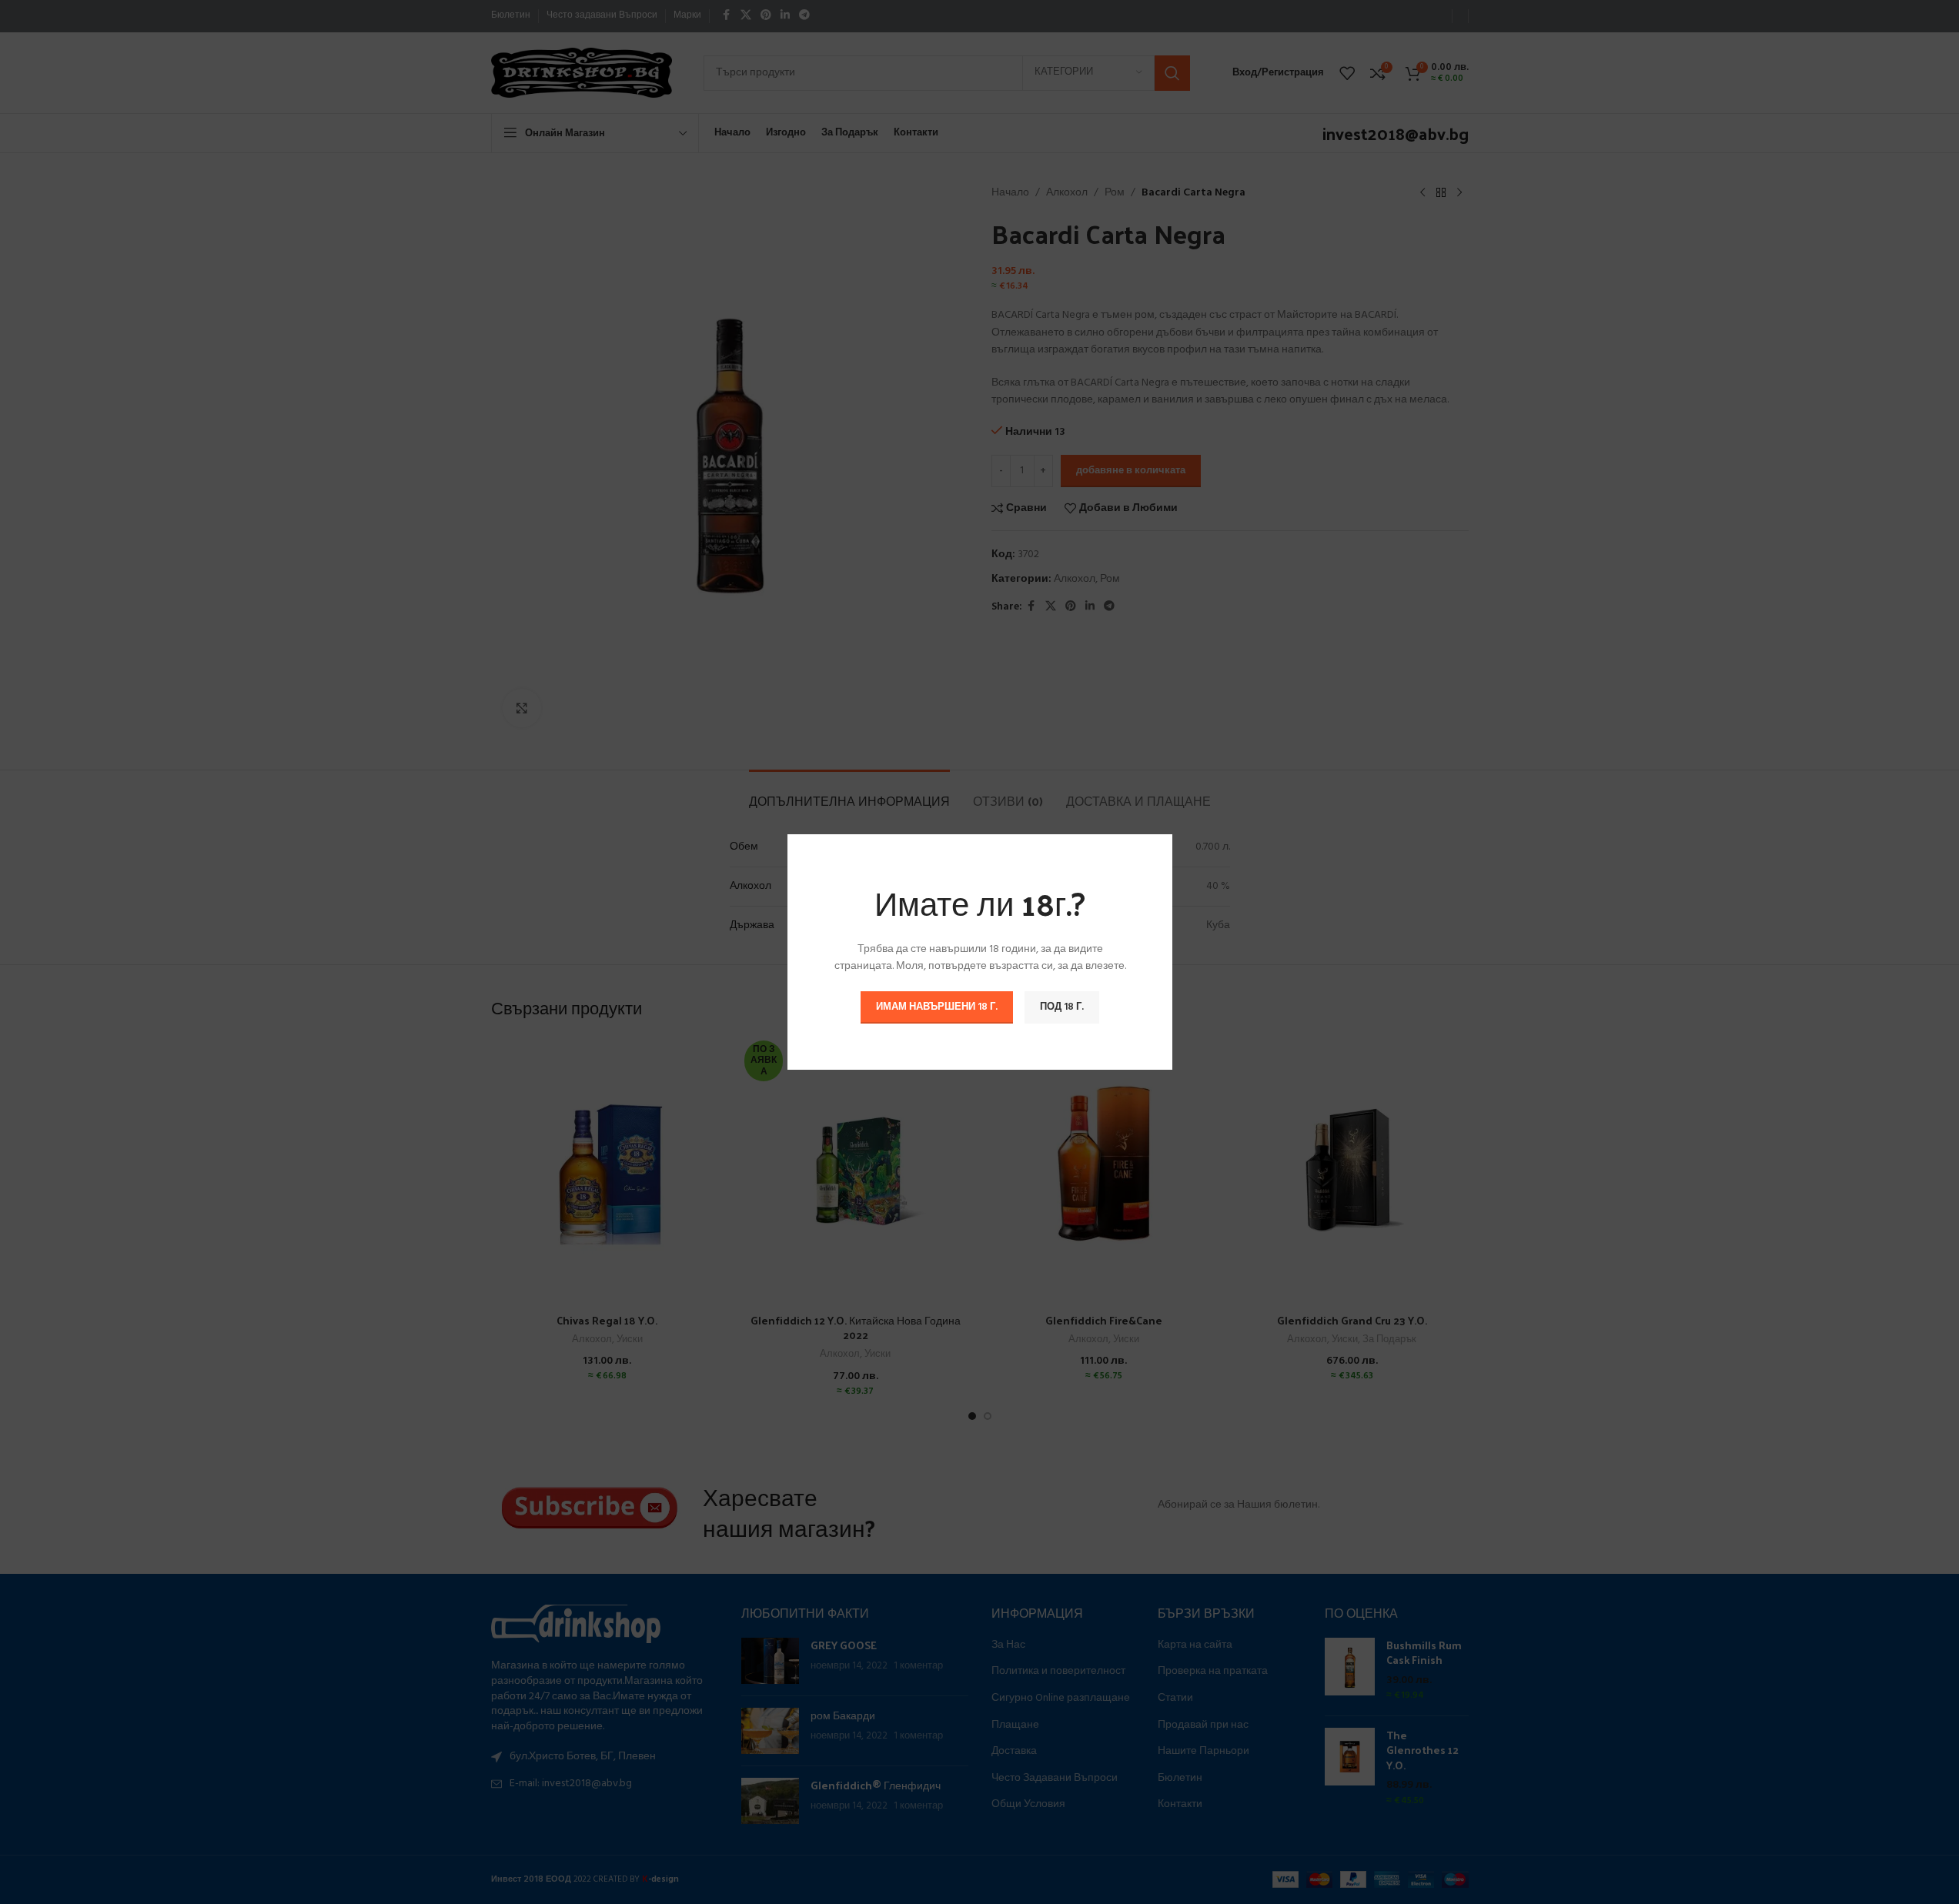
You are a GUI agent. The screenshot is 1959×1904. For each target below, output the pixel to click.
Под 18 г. (1062, 1007)
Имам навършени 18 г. (937, 1007)
